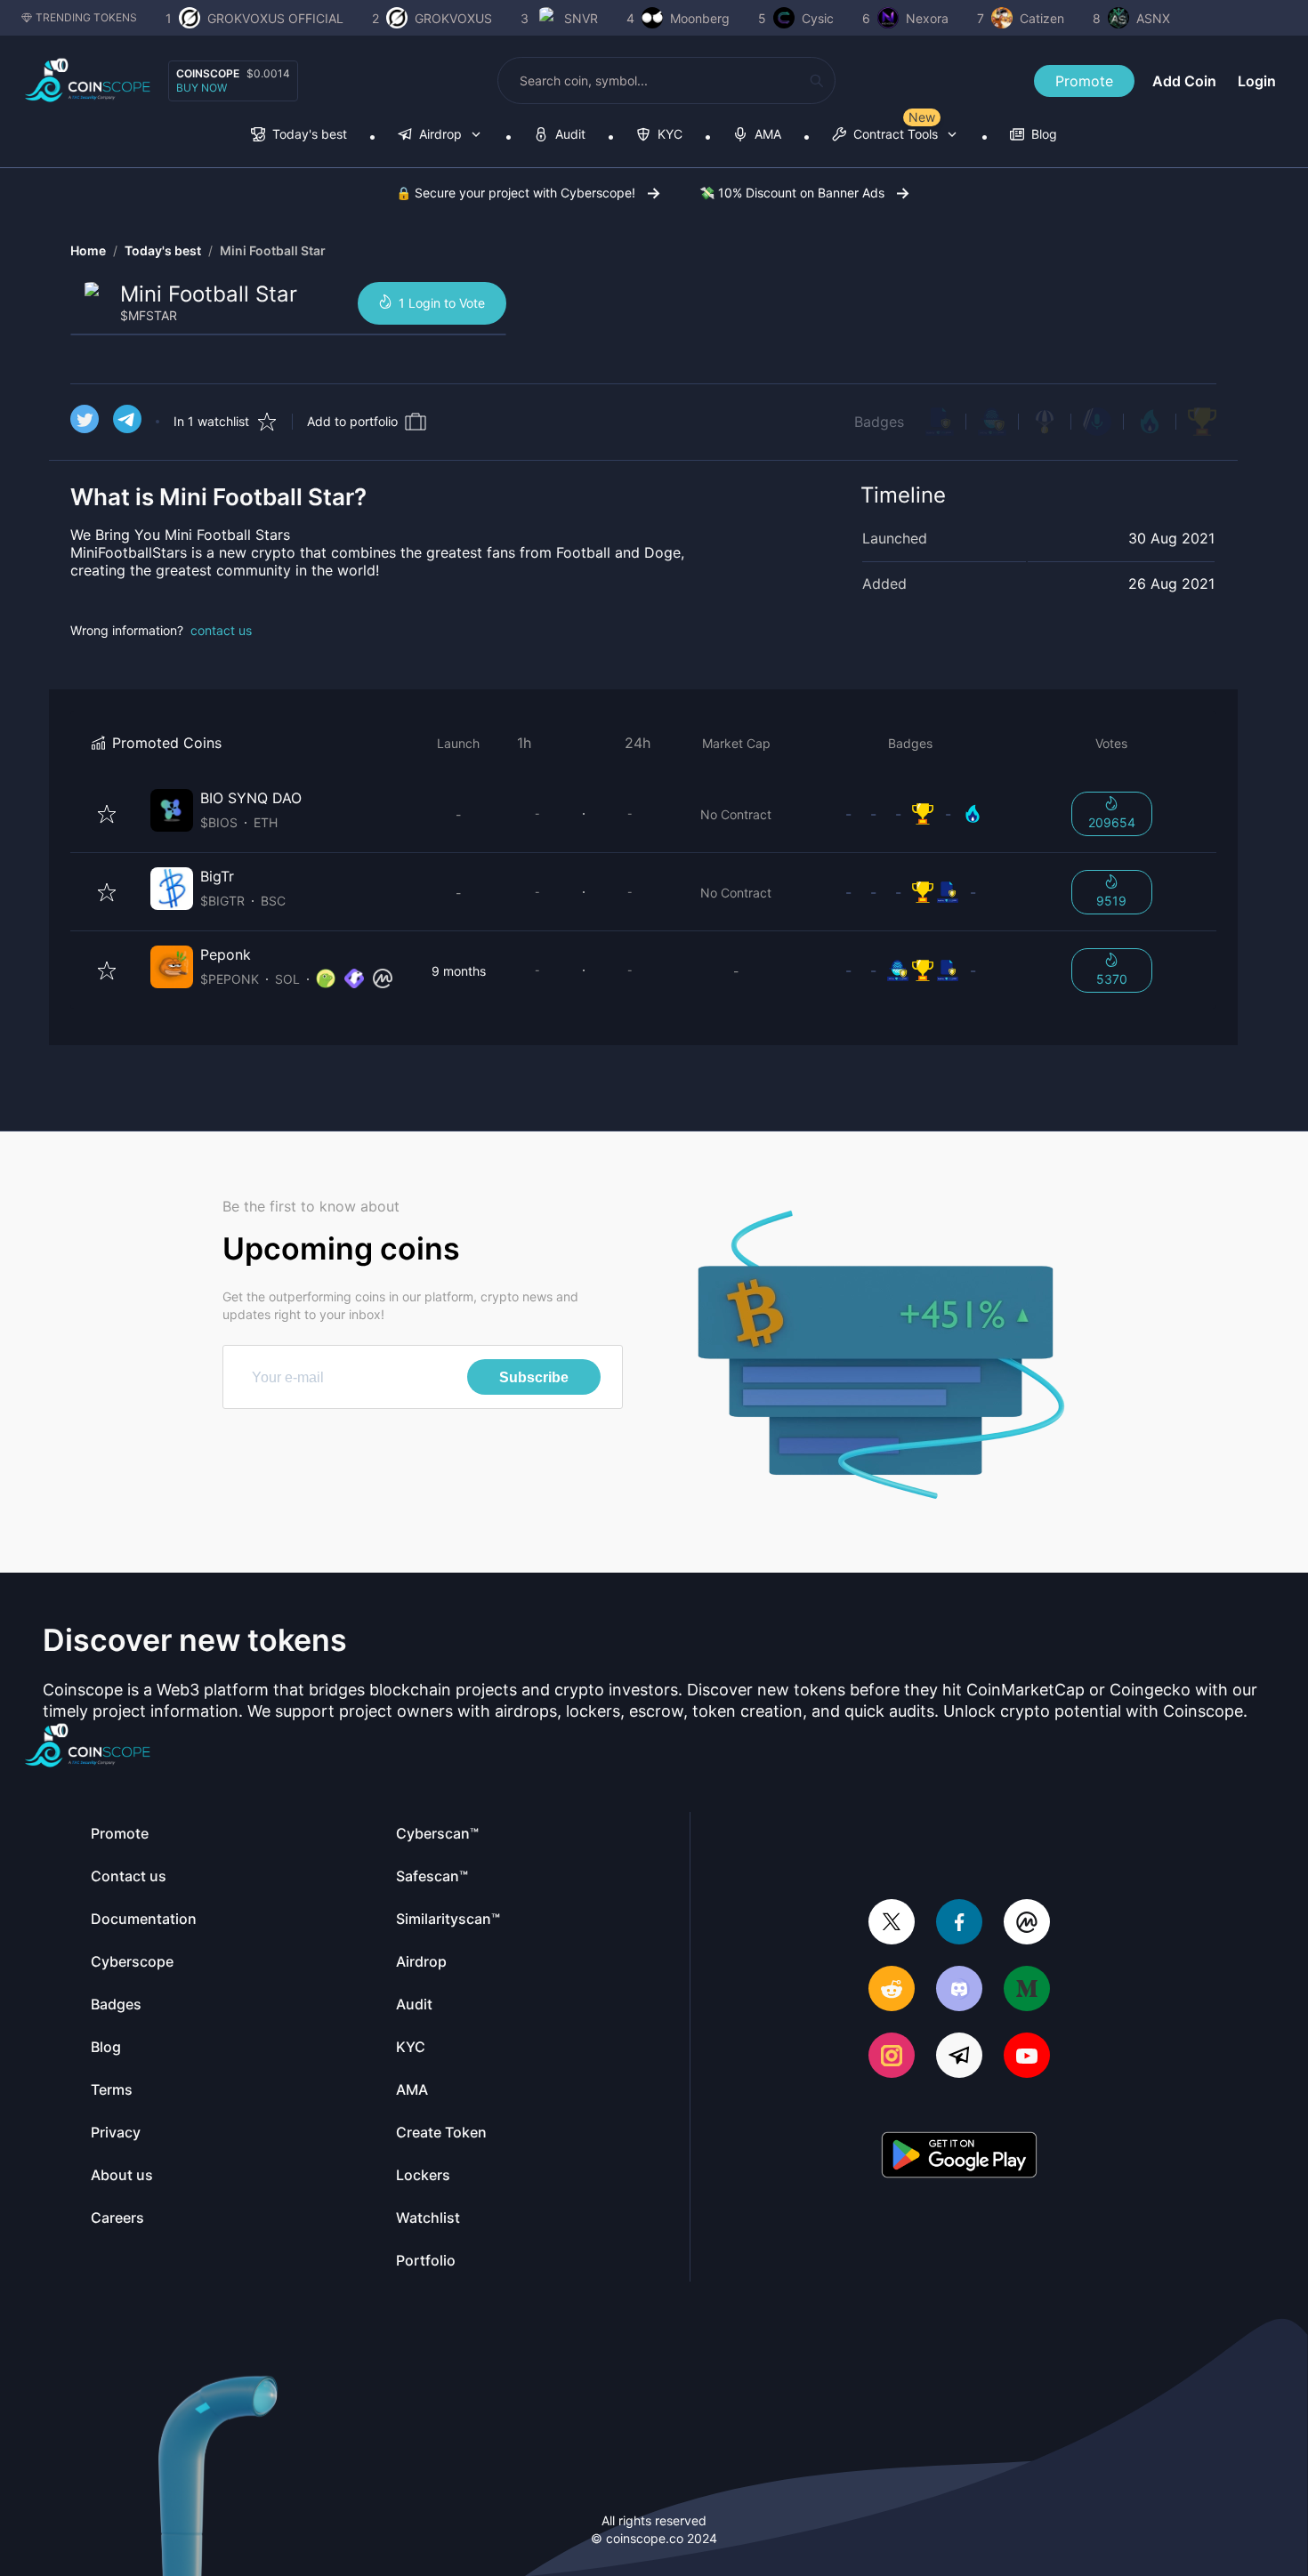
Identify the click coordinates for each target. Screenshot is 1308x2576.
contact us (221, 630)
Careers (117, 2218)
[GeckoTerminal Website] (354, 979)
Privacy (116, 2132)
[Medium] (1027, 1990)
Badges (879, 422)
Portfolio (426, 2260)
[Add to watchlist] (107, 814)
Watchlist (428, 2218)
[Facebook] (959, 1924)
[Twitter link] (85, 422)
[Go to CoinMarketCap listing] (383, 979)
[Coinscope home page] (88, 80)
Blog (106, 2047)
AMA (412, 2089)
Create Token (441, 2132)
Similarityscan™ (448, 1919)
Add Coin (1184, 81)
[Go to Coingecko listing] (326, 979)
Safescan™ (432, 1876)
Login (1257, 81)
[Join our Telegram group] (959, 2057)
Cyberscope (132, 1961)
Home (88, 250)
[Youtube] (1027, 2057)
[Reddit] (892, 1990)
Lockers (423, 2175)
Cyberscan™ (437, 1833)
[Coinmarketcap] (1027, 1924)
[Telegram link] (127, 422)
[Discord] (959, 1990)
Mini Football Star (273, 250)
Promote (1084, 81)
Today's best (163, 250)
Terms (112, 2089)
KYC (411, 2047)
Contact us (129, 1876)
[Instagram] (892, 2057)
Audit (414, 2004)
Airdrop (421, 1961)
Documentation (144, 1919)
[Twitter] (892, 1924)
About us (122, 2175)
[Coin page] (275, 813)
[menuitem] (299, 136)
